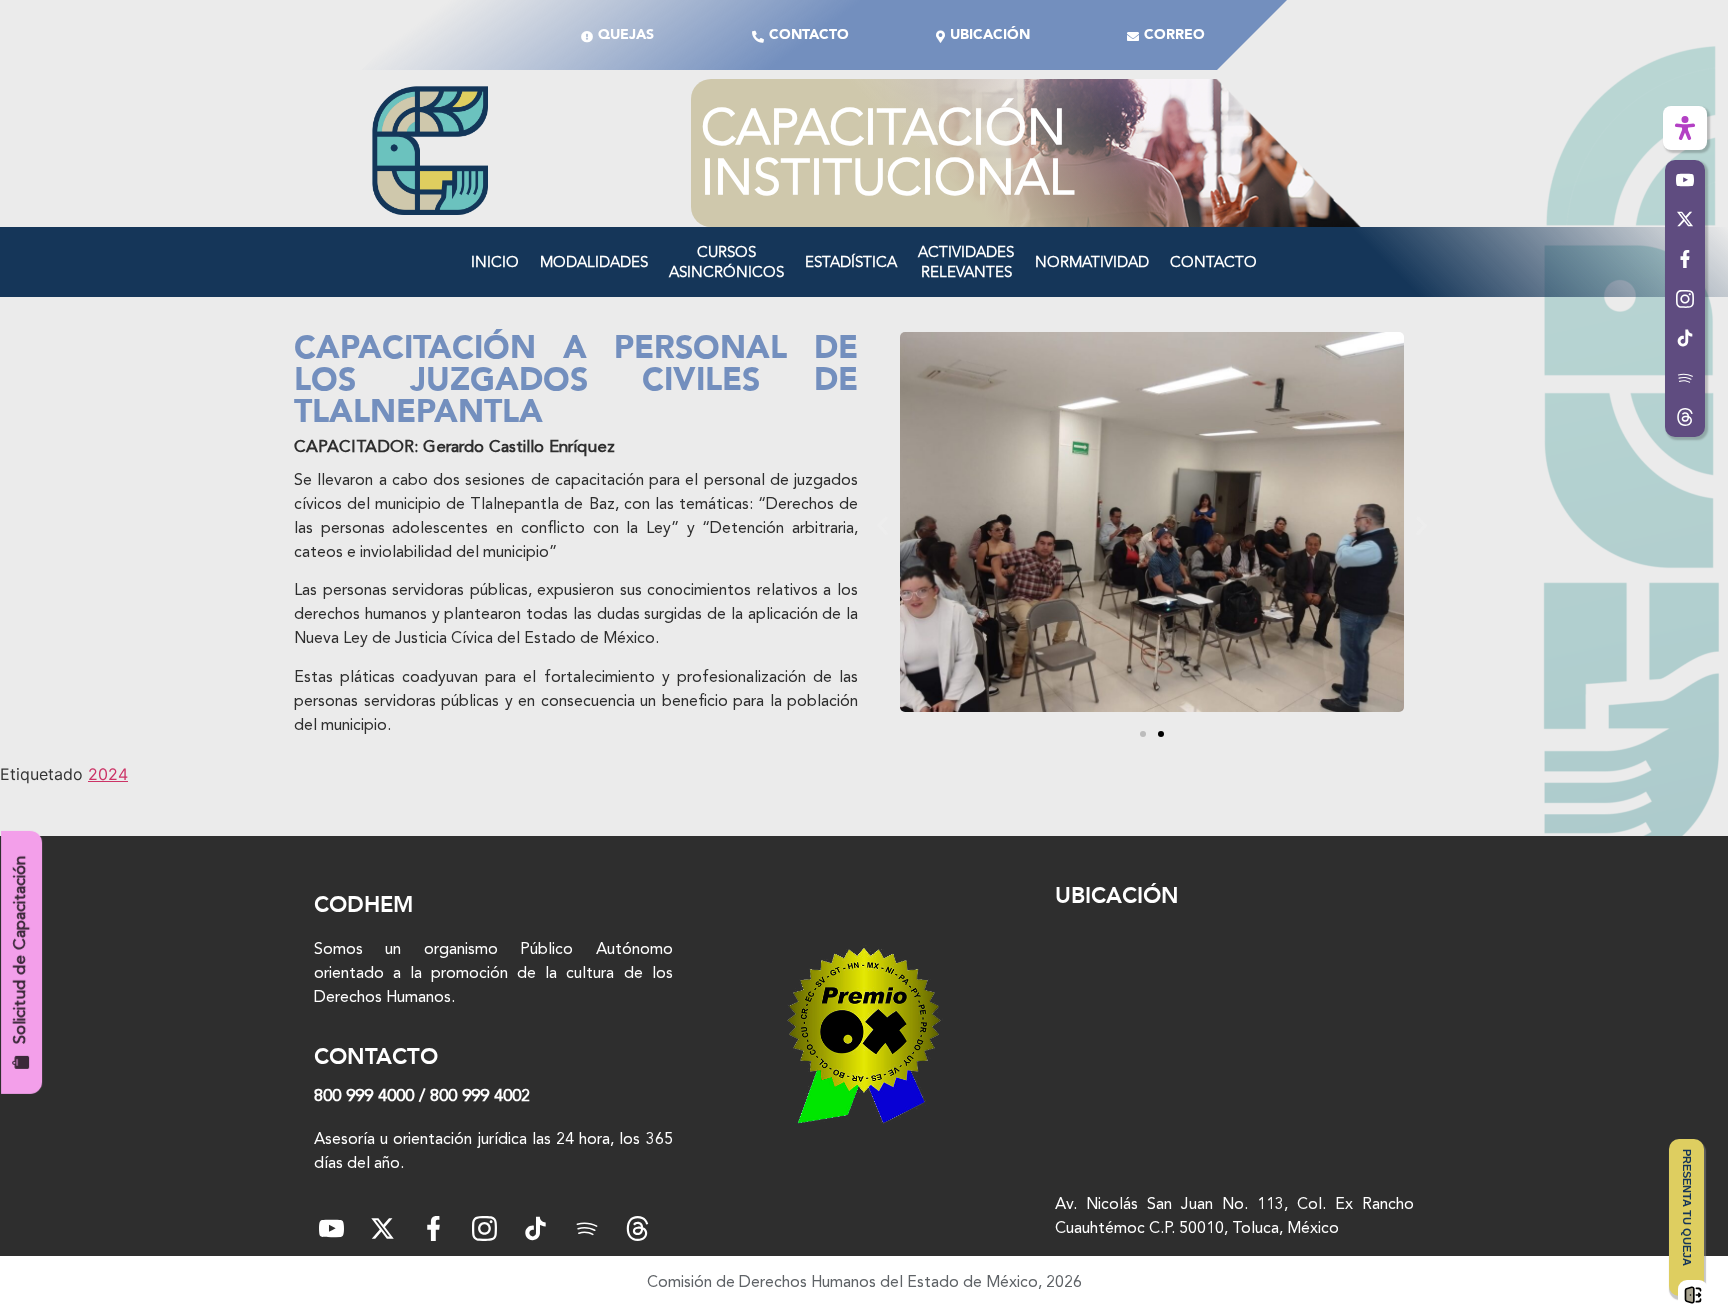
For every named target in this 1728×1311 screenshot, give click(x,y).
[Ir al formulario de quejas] (1693, 1295)
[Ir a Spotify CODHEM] (1685, 378)
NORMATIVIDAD (1092, 262)
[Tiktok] (535, 1228)
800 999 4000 (364, 1096)
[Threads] (1685, 418)
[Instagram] (484, 1228)
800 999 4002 (480, 1096)
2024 (108, 774)
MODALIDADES (594, 262)
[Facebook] (433, 1228)
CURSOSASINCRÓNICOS (726, 262)
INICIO (495, 262)
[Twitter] (382, 1228)
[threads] (637, 1228)
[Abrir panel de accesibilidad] (1685, 128)
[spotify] (586, 1228)
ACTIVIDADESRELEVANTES (966, 262)
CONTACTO (1213, 262)
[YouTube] (331, 1228)
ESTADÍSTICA (851, 262)
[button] (882, 525)
